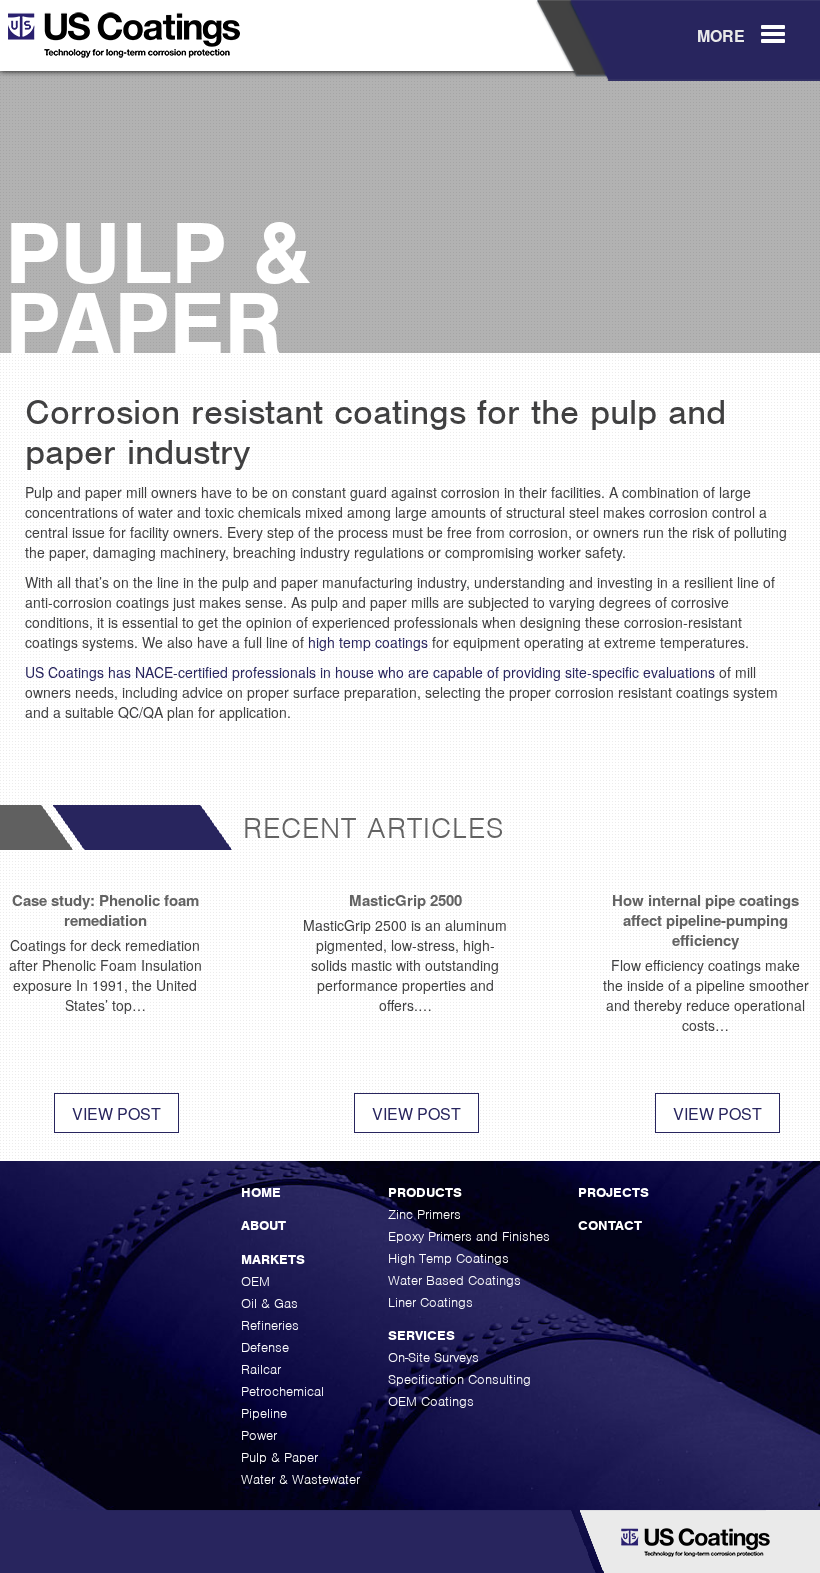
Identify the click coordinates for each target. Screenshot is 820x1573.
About (263, 1225)
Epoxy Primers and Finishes (469, 1236)
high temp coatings (368, 642)
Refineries (270, 1325)
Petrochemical (282, 1391)
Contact (610, 1225)
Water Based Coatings (454, 1280)
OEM (255, 1281)
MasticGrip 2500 (405, 900)
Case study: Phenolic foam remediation (105, 910)
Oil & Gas (269, 1303)
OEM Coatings (431, 1401)
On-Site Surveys (433, 1357)
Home (261, 1192)
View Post (116, 1113)
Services (421, 1335)
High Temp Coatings (448, 1258)
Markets (273, 1259)
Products (425, 1192)
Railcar (261, 1369)
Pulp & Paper (279, 1457)
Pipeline (264, 1413)
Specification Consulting (459, 1379)
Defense (265, 1347)
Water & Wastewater (300, 1479)
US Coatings (154, 42)
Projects (613, 1192)
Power (259, 1435)
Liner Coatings (430, 1302)
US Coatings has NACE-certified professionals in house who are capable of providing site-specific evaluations (370, 672)
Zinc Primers (424, 1214)
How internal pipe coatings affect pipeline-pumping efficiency (705, 920)
